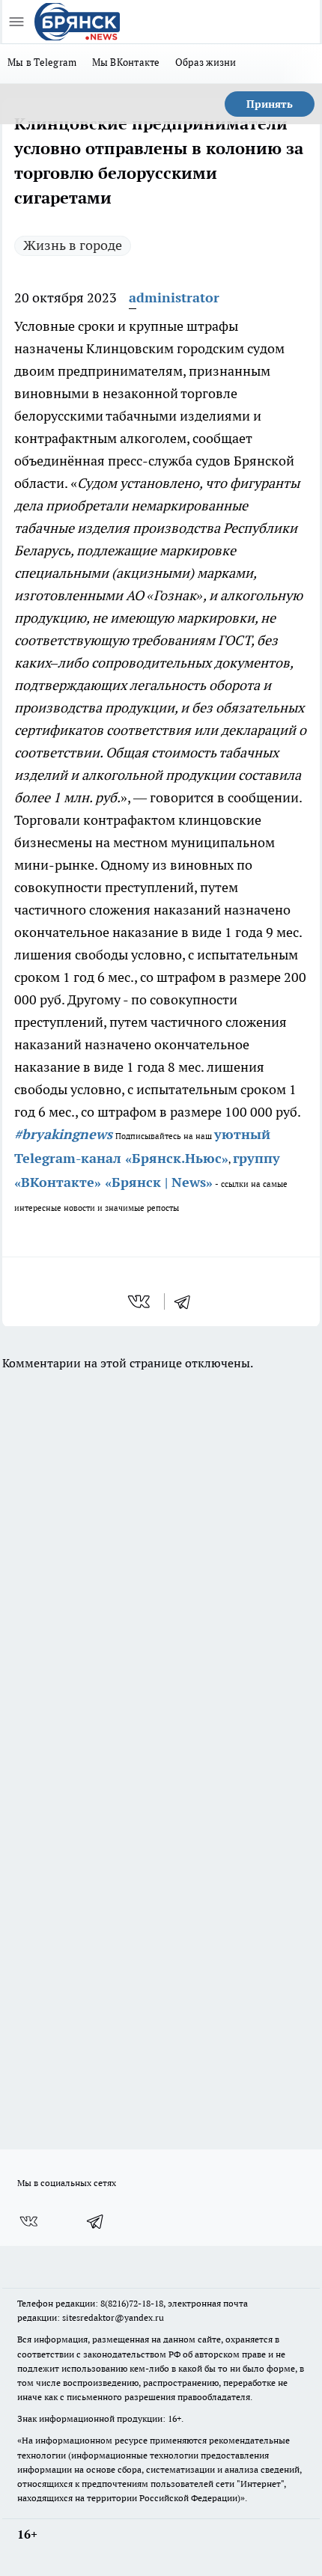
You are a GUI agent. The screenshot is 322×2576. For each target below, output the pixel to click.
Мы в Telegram (42, 62)
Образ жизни (206, 62)
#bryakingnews (63, 1134)
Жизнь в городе (73, 245)
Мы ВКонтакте (126, 62)
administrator (174, 297)
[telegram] (187, 1301)
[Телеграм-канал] (96, 2221)
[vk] (140, 1301)
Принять (270, 104)
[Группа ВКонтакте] (28, 2221)
